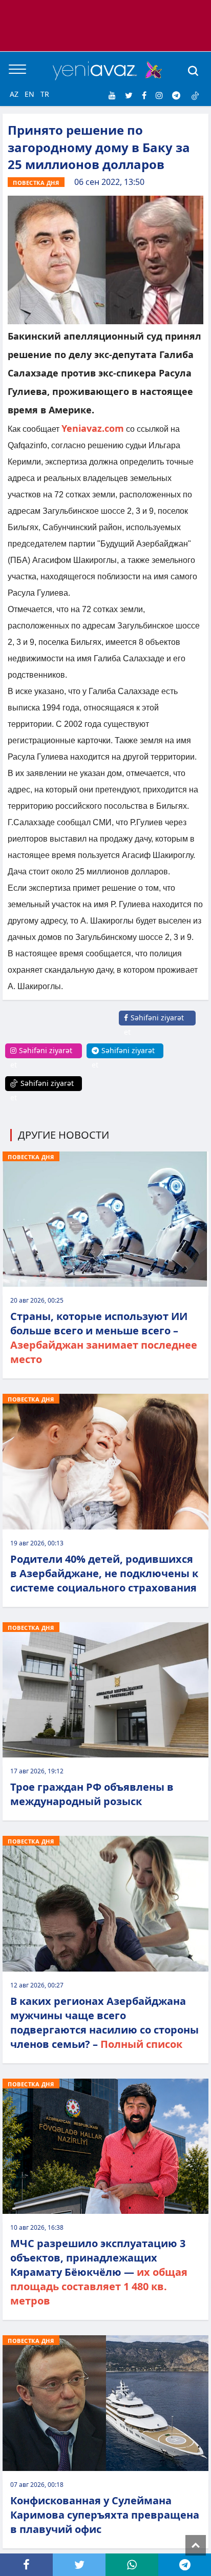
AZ (14, 94)
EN (29, 94)
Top (196, 2545)
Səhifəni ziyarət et (154, 1025)
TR (45, 94)
